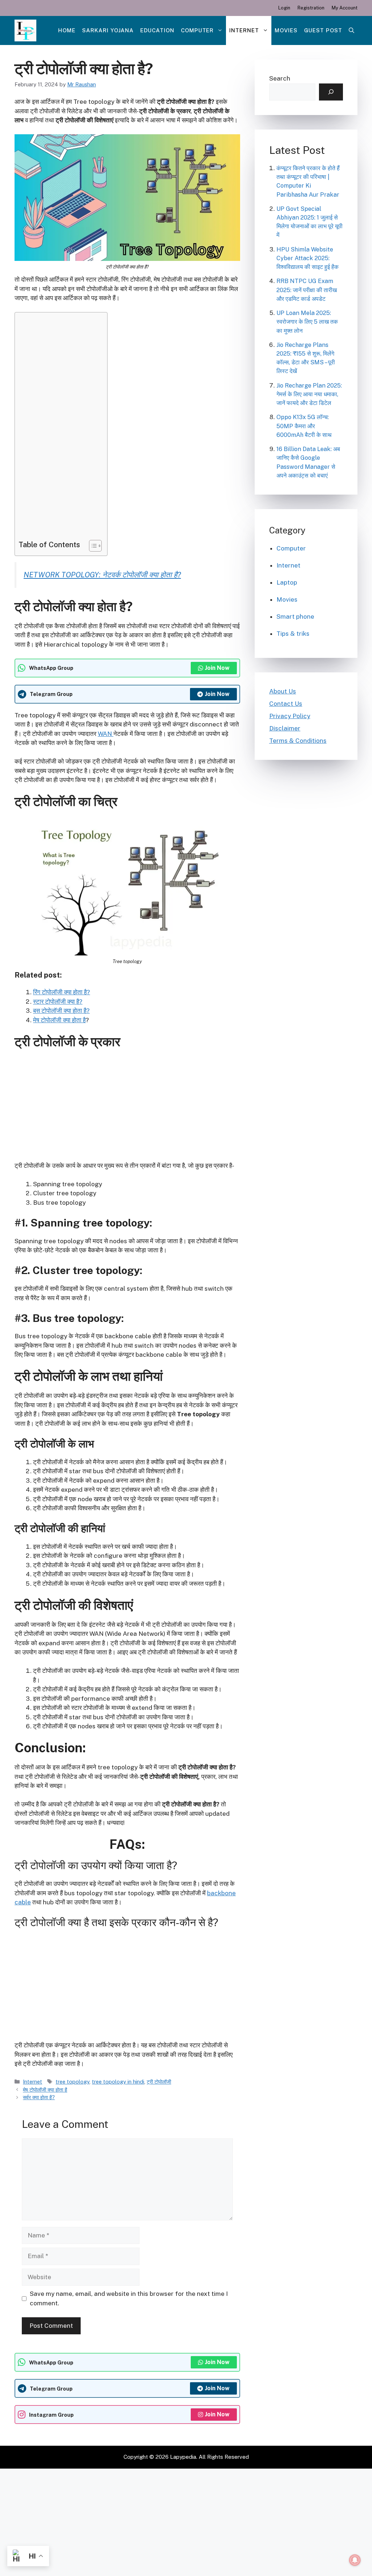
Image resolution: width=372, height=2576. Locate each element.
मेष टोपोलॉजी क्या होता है (59, 1020)
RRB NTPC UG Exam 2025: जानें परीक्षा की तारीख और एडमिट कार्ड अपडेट (307, 290)
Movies (286, 30)
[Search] (331, 92)
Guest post (323, 30)
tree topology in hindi (118, 2082)
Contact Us (286, 704)
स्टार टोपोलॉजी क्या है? (58, 1002)
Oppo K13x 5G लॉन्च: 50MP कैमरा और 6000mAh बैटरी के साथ (304, 426)
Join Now (217, 668)
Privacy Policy (290, 716)
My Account (345, 8)
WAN (106, 734)
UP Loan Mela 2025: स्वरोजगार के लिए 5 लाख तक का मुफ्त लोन (307, 322)
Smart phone (295, 617)
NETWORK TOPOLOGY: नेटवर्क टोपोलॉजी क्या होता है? (102, 575)
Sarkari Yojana (108, 30)
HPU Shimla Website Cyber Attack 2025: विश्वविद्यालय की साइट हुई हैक (308, 258)
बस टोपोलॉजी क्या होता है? (61, 1011)
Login (284, 8)
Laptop (287, 582)
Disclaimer (285, 728)
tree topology (72, 2082)
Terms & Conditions (298, 741)
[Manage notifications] (355, 2560)
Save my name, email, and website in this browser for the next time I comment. (129, 2298)
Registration (311, 8)
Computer (197, 30)
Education (157, 30)
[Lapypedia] (25, 30)
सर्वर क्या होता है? (39, 2097)
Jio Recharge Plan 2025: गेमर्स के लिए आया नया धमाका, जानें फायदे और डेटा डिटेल (309, 394)
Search (280, 78)
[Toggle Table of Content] (92, 546)
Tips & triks (293, 634)
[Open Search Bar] (351, 30)
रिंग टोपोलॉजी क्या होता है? (62, 992)
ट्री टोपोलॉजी (159, 2082)
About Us (283, 691)
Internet (244, 30)
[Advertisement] (59, 428)
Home (67, 30)
